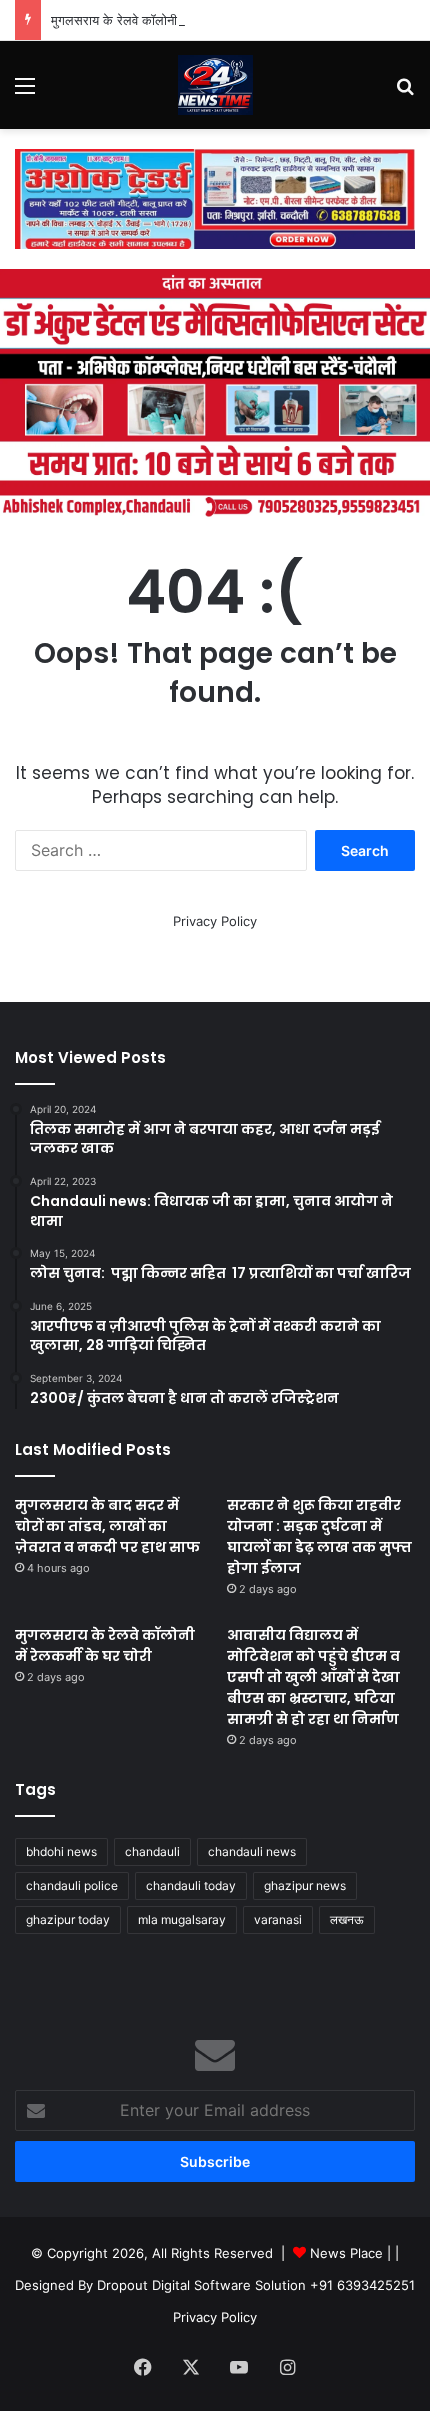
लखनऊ (347, 1919)
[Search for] (405, 92)
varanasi (278, 1919)
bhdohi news (61, 1851)
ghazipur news (305, 1885)
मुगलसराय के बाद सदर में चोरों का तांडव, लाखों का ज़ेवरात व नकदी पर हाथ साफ (107, 1526)
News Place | (350, 2253)
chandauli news (252, 1851)
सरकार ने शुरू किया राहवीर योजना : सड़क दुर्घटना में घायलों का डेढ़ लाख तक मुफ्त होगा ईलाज (319, 1536)
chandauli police (72, 1885)
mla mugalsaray (182, 1919)
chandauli (152, 1851)
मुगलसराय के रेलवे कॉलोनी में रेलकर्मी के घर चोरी (167, 20)
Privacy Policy (215, 921)
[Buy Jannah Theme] (215, 198)
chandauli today (191, 1885)
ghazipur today (68, 1919)
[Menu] (25, 92)
